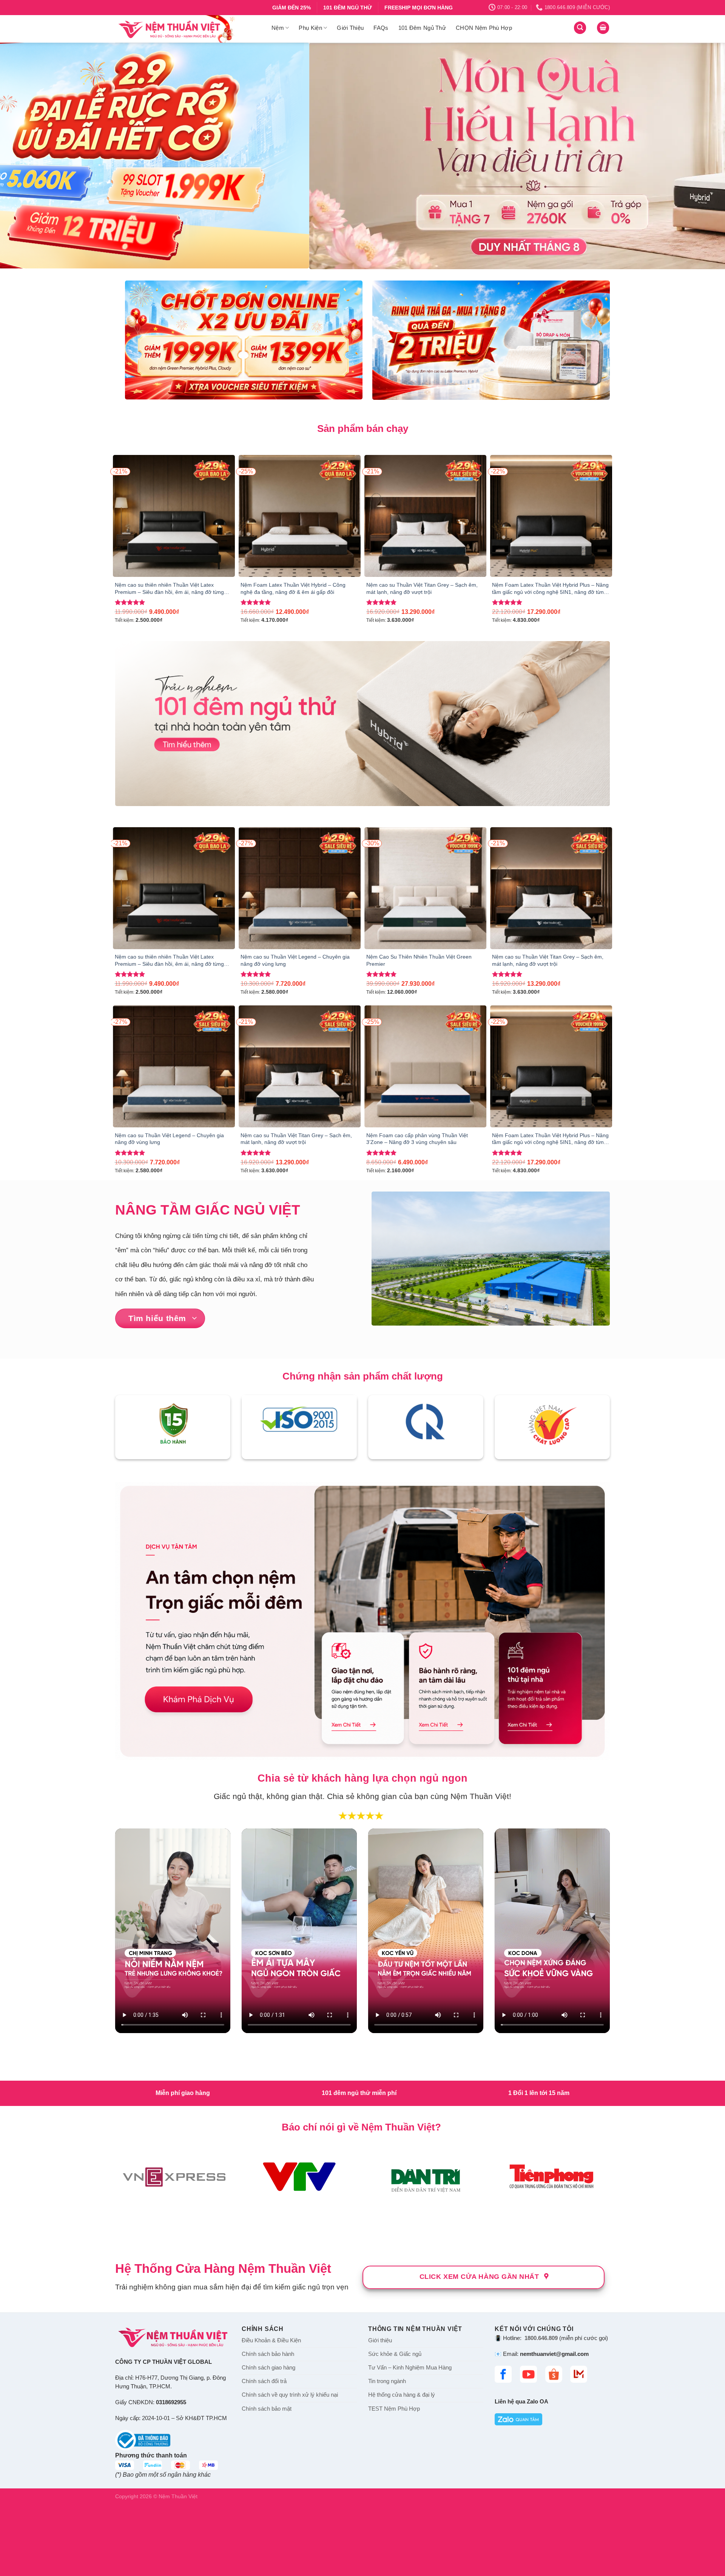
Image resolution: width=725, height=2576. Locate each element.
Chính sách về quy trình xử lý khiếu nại (290, 2395)
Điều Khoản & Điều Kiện (271, 2340)
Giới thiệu (380, 2340)
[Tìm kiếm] (580, 28)
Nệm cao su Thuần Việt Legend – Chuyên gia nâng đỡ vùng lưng (295, 960)
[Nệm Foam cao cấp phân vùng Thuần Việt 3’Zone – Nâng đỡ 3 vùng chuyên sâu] (425, 1066)
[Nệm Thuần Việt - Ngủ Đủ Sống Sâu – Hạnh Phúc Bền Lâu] (188, 29)
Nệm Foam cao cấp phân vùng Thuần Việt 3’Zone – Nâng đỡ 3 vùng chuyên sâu (417, 1139)
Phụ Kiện (310, 28)
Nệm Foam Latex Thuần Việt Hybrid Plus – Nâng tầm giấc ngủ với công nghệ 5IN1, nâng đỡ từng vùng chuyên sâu (550, 589)
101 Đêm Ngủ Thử (422, 28)
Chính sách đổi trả (264, 2381)
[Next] (701, 156)
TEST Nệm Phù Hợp (394, 2408)
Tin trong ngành (387, 2381)
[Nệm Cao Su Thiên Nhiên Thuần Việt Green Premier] (425, 888)
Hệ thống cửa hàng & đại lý (402, 2395)
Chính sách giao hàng (268, 2368)
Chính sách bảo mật (267, 2408)
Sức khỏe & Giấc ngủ (395, 2354)
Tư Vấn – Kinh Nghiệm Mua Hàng (410, 2368)
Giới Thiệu (350, 28)
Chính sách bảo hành (268, 2354)
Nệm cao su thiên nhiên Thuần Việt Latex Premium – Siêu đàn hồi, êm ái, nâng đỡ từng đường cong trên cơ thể (169, 589)
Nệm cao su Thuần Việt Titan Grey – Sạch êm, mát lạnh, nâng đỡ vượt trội (422, 588)
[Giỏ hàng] (603, 28)
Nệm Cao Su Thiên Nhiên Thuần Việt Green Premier (419, 960)
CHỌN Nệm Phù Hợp (484, 28)
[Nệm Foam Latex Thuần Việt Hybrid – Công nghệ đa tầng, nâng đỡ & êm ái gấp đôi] (300, 516)
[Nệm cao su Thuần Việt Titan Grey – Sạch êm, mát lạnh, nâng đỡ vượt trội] (425, 516)
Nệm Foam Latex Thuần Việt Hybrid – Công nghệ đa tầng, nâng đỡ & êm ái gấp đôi (293, 588)
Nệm (278, 28)
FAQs (381, 28)
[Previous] (24, 156)
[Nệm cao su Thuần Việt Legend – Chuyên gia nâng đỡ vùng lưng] (300, 888)
